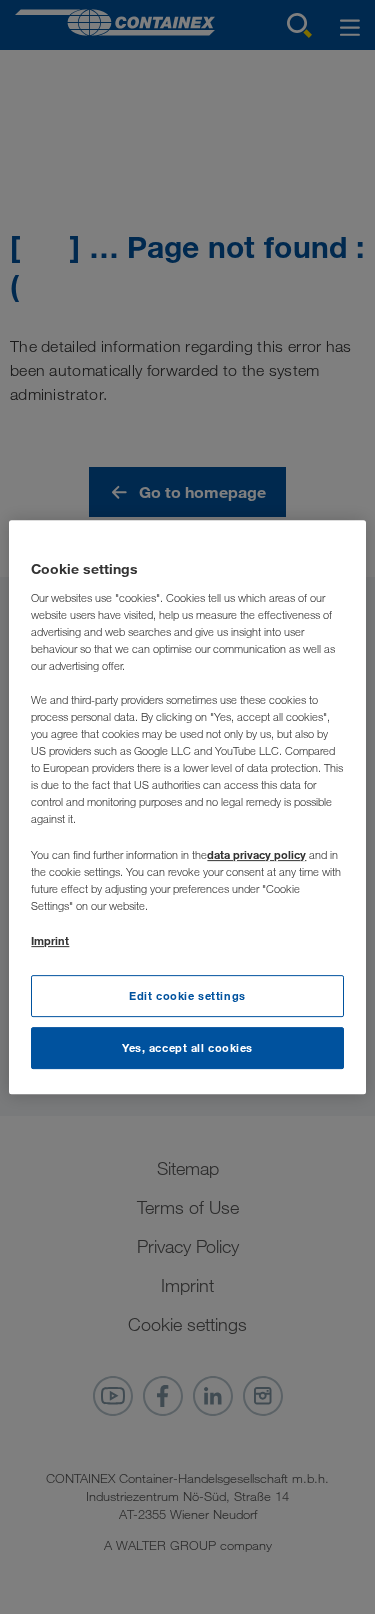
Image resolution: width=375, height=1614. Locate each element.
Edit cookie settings (187, 995)
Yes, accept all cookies (187, 1047)
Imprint (50, 940)
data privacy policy (256, 854)
